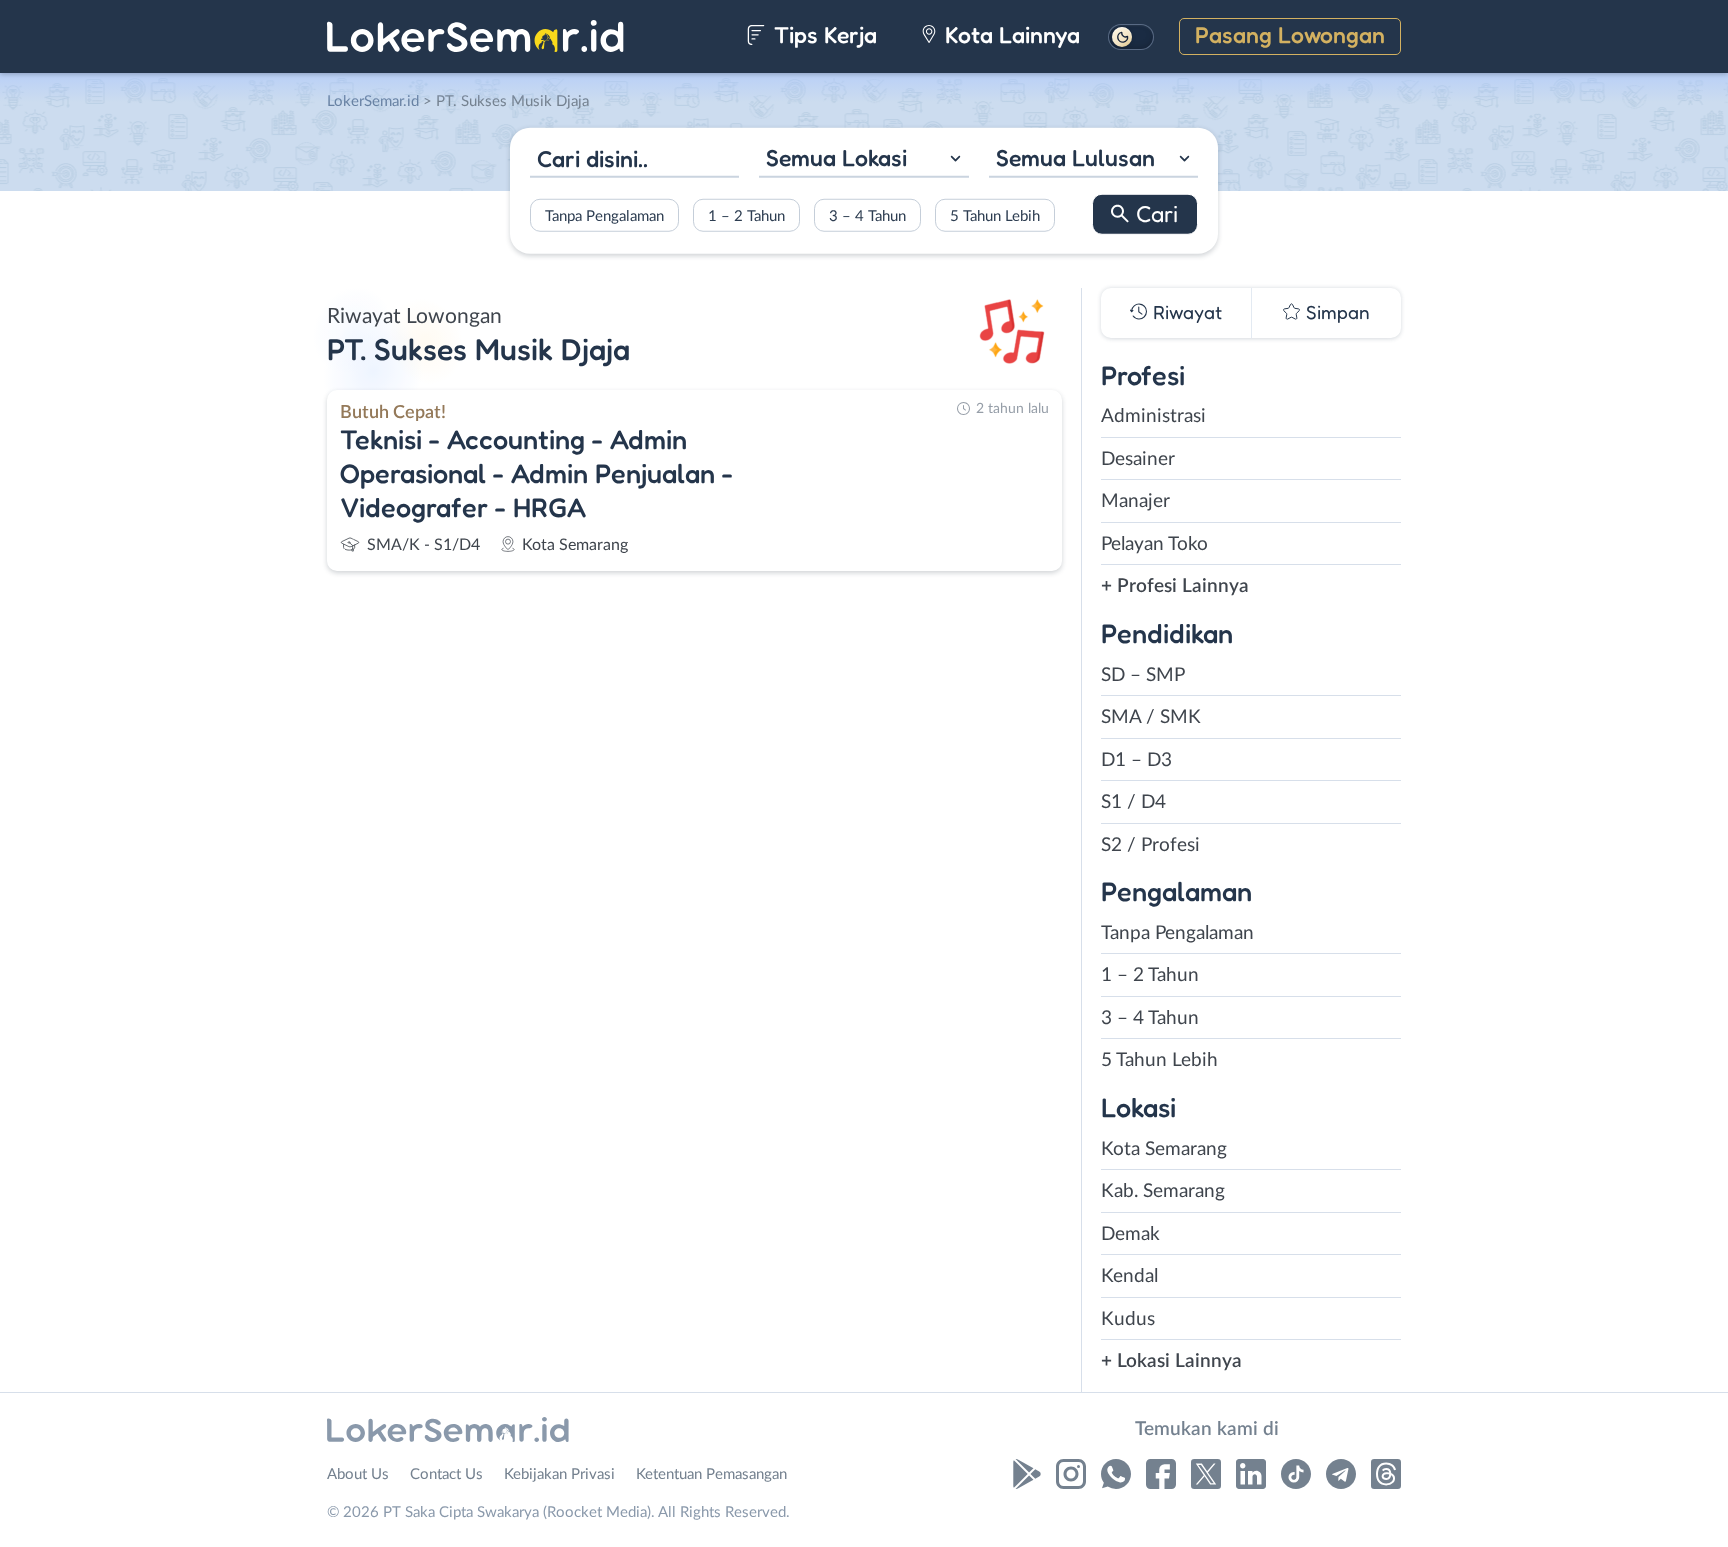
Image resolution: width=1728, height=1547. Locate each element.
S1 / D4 (1133, 802)
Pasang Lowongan (1290, 34)
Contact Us (446, 1474)
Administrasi (1153, 416)
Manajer (1135, 501)
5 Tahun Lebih (995, 215)
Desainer (1138, 459)
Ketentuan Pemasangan (711, 1474)
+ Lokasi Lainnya (1171, 1361)
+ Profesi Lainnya (1175, 586)
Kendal (1129, 1276)
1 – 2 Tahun (746, 215)
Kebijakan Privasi (559, 1474)
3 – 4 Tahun (867, 215)
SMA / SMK (1151, 717)
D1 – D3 (1136, 760)
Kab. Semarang (1163, 1191)
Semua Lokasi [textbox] (836, 157)
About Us (358, 1474)
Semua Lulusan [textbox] (1075, 157)
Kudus (1128, 1319)
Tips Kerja (822, 34)
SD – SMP (1143, 675)
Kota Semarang (1164, 1149)
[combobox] (863, 160)
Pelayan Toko (1154, 544)
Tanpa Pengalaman (604, 215)
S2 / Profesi (1150, 845)
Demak (1130, 1234)
